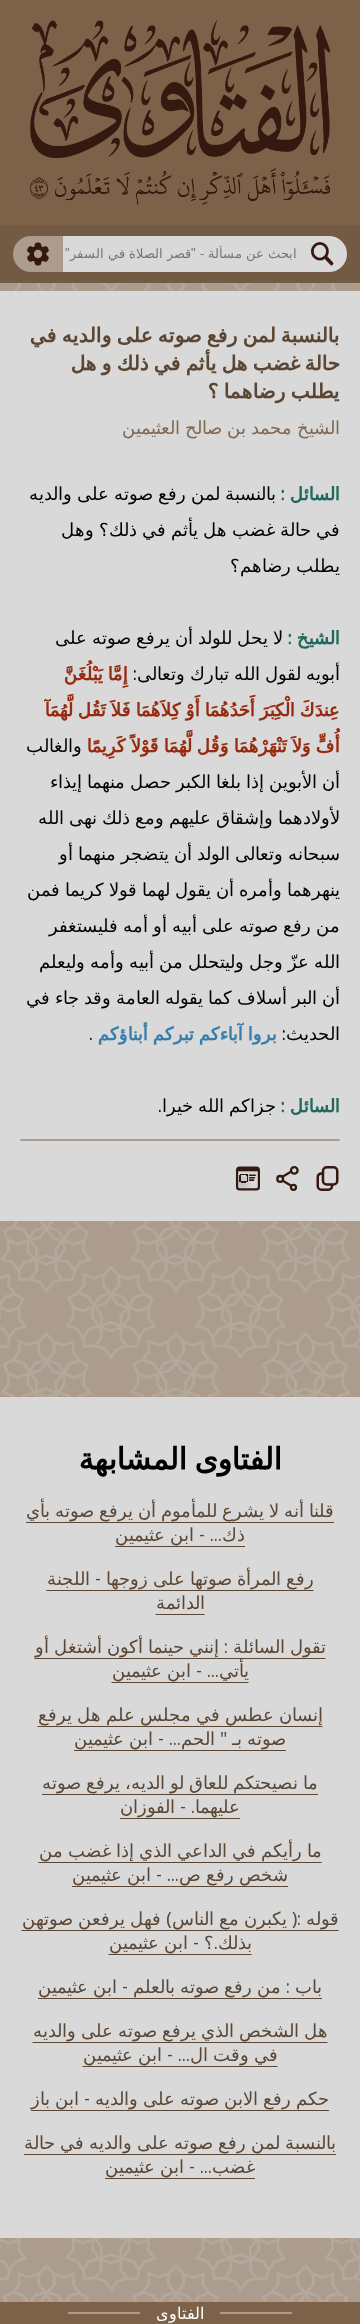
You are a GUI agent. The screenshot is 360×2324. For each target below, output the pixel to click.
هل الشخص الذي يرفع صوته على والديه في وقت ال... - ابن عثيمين (180, 2042)
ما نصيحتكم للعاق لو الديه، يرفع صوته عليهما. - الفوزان (180, 1794)
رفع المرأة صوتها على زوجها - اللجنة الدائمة (180, 1590)
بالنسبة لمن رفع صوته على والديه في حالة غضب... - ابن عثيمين (180, 2154)
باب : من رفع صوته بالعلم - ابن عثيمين (180, 1986)
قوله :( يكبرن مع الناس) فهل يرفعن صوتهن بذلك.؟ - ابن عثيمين (180, 1930)
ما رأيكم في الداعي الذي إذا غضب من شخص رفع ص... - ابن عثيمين (180, 1862)
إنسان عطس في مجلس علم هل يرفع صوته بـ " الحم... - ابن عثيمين (180, 1726)
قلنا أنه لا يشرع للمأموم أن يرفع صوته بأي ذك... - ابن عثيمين (180, 1522)
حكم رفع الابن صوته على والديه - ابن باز (180, 2098)
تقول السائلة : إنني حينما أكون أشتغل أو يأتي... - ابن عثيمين (180, 1658)
